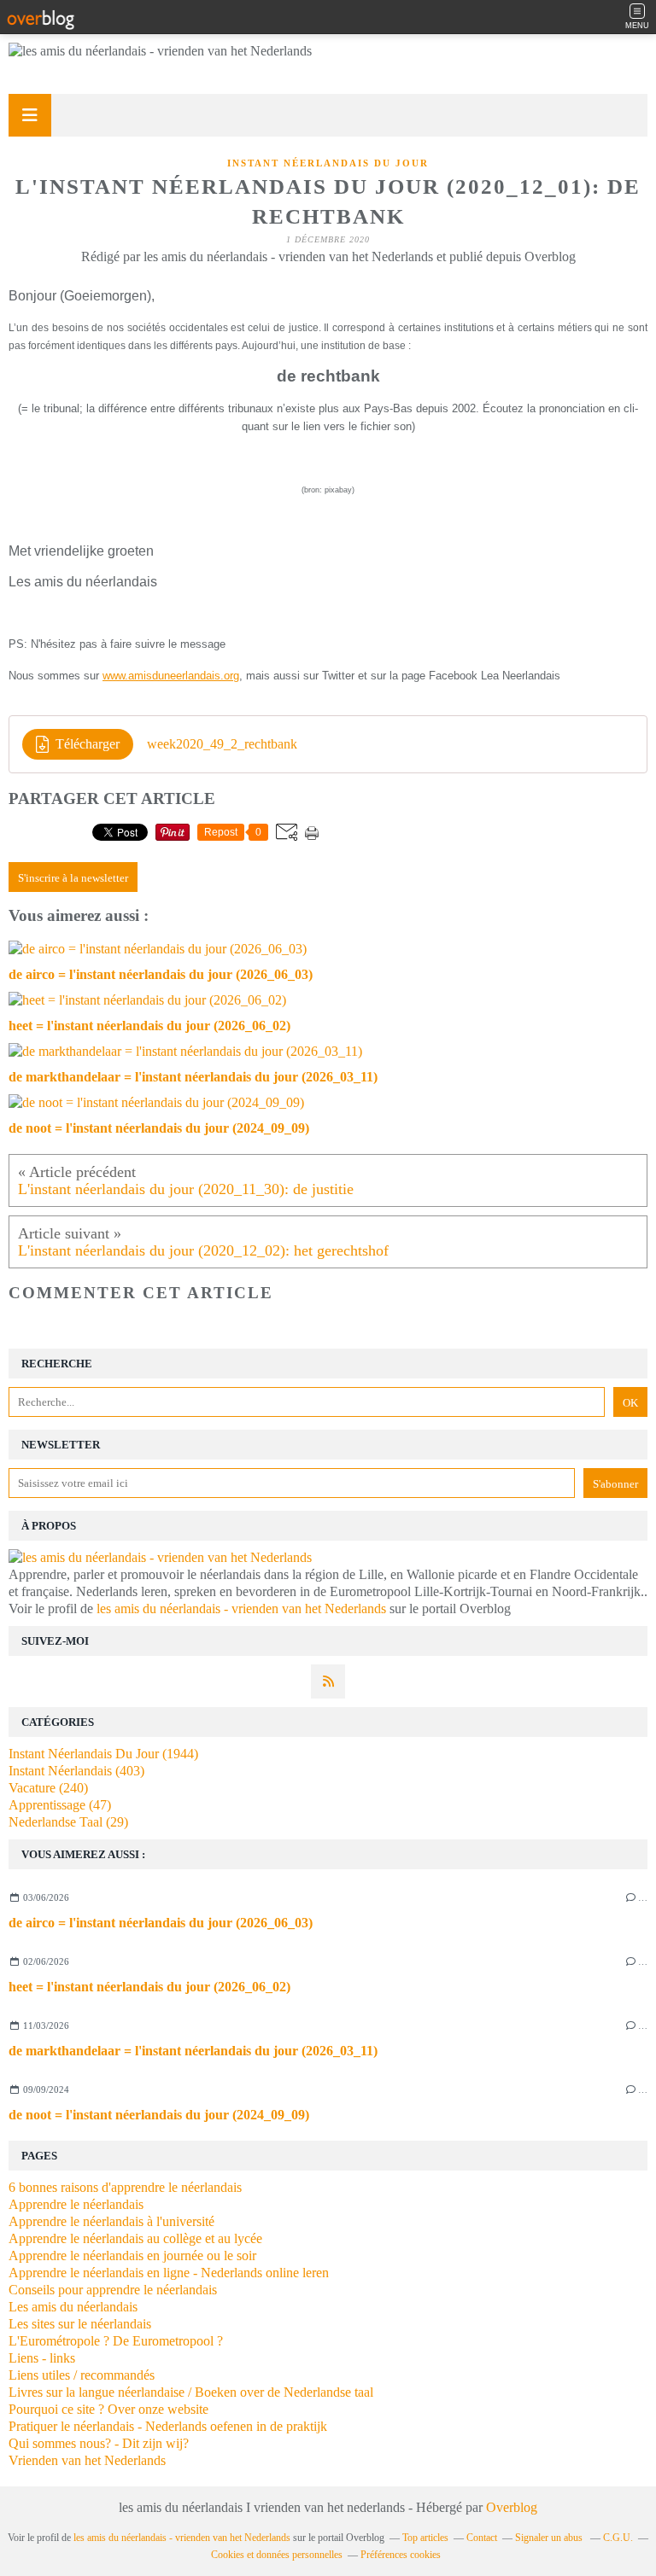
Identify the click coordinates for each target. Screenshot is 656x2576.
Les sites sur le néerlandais (80, 2324)
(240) (48, 1788)
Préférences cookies (401, 2555)
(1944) (103, 1754)
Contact (482, 2538)
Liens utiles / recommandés (82, 2375)
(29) (68, 1822)
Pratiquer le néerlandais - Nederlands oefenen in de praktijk (168, 2426)
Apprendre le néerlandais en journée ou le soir (132, 2255)
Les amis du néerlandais (73, 2307)
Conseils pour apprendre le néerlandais (113, 2290)
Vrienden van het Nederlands (87, 2460)
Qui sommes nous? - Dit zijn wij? (99, 2443)
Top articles (425, 2538)
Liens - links (42, 2358)
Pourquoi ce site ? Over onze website (108, 2409)
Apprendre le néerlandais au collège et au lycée (135, 2238)
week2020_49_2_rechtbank (222, 744)
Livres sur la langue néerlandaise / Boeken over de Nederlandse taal (191, 2392)
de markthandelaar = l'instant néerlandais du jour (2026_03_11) (193, 2051)
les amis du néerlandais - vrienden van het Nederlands (241, 1609)
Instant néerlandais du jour (328, 163)
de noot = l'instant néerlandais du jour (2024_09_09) (159, 2115)
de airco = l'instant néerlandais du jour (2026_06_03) (161, 1923)
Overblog (512, 2507)
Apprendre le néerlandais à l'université (111, 2221)
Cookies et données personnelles (277, 2555)
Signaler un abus (550, 2538)
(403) (76, 1771)
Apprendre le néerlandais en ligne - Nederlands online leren (169, 2273)
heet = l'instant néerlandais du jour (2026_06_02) (149, 1987)
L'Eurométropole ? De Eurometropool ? (116, 2341)
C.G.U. (618, 2538)
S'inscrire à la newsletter (73, 878)
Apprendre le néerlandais (76, 2204)
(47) (60, 1805)
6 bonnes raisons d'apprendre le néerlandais (125, 2187)
